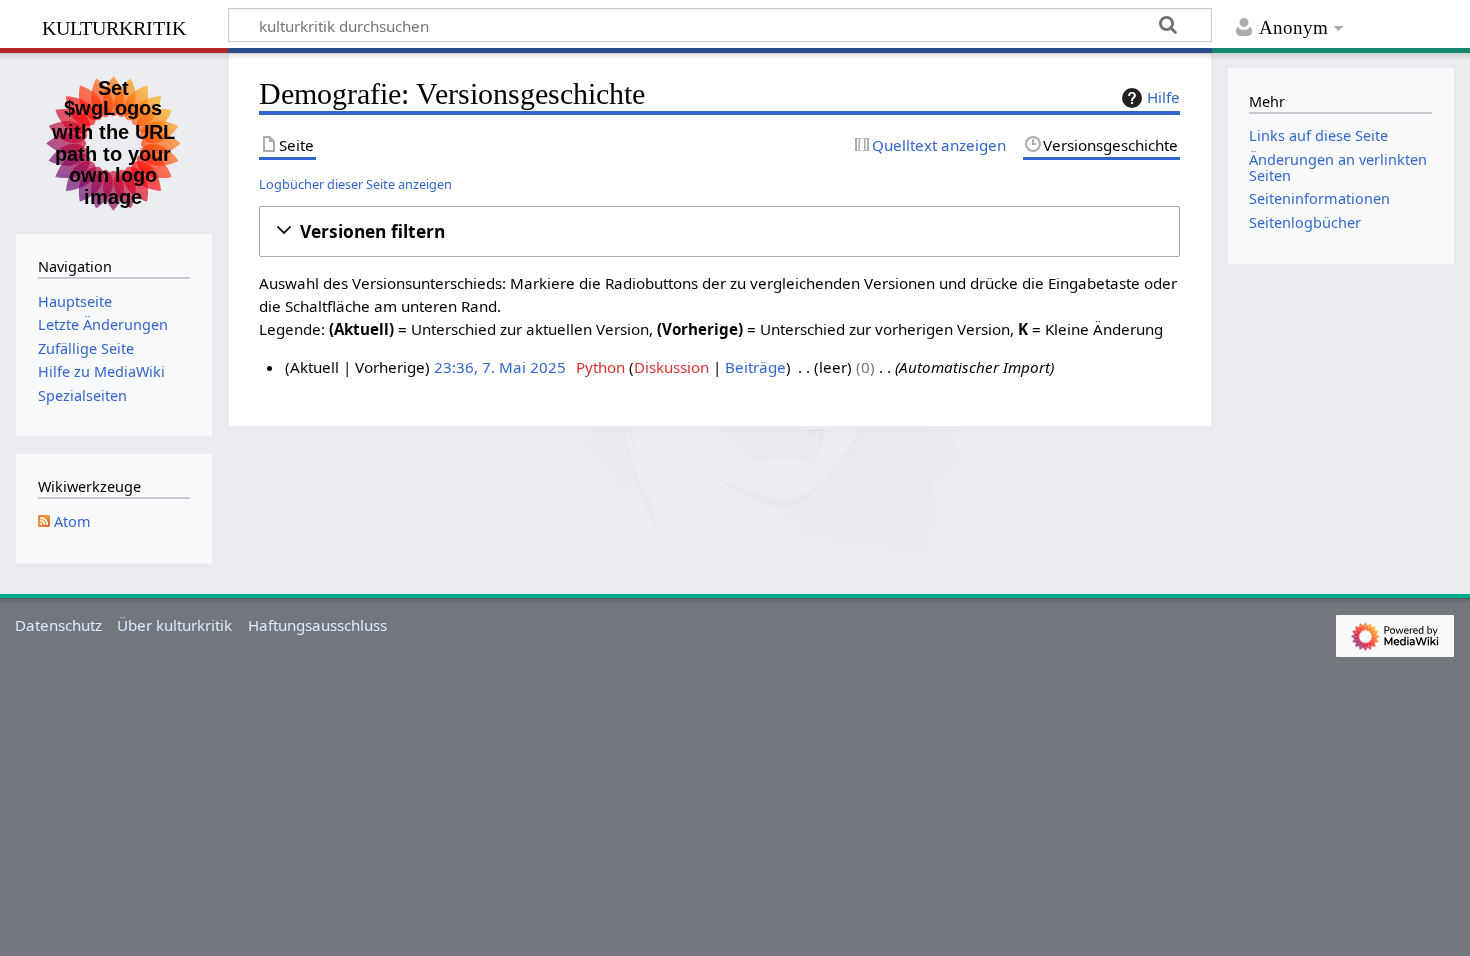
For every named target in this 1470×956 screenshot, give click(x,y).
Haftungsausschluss (317, 625)
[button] (719, 231)
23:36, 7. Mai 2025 (500, 367)
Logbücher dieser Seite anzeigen (355, 184)
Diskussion (671, 367)
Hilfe (1163, 97)
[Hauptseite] (114, 141)
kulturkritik (114, 25)
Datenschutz (58, 625)
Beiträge (755, 367)
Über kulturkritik (174, 625)
